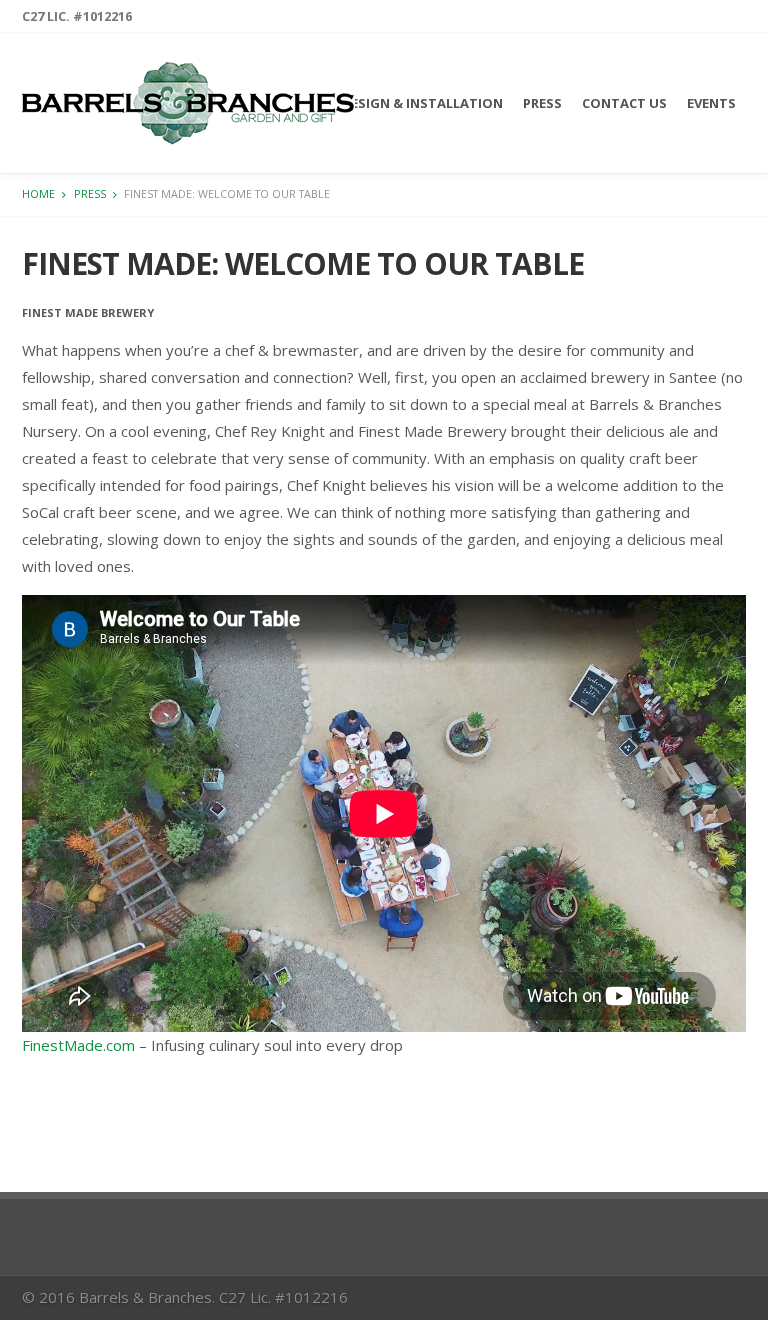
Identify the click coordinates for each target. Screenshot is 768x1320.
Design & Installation (422, 103)
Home (38, 193)
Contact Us (624, 103)
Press (542, 103)
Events (711, 103)
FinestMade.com (78, 1045)
